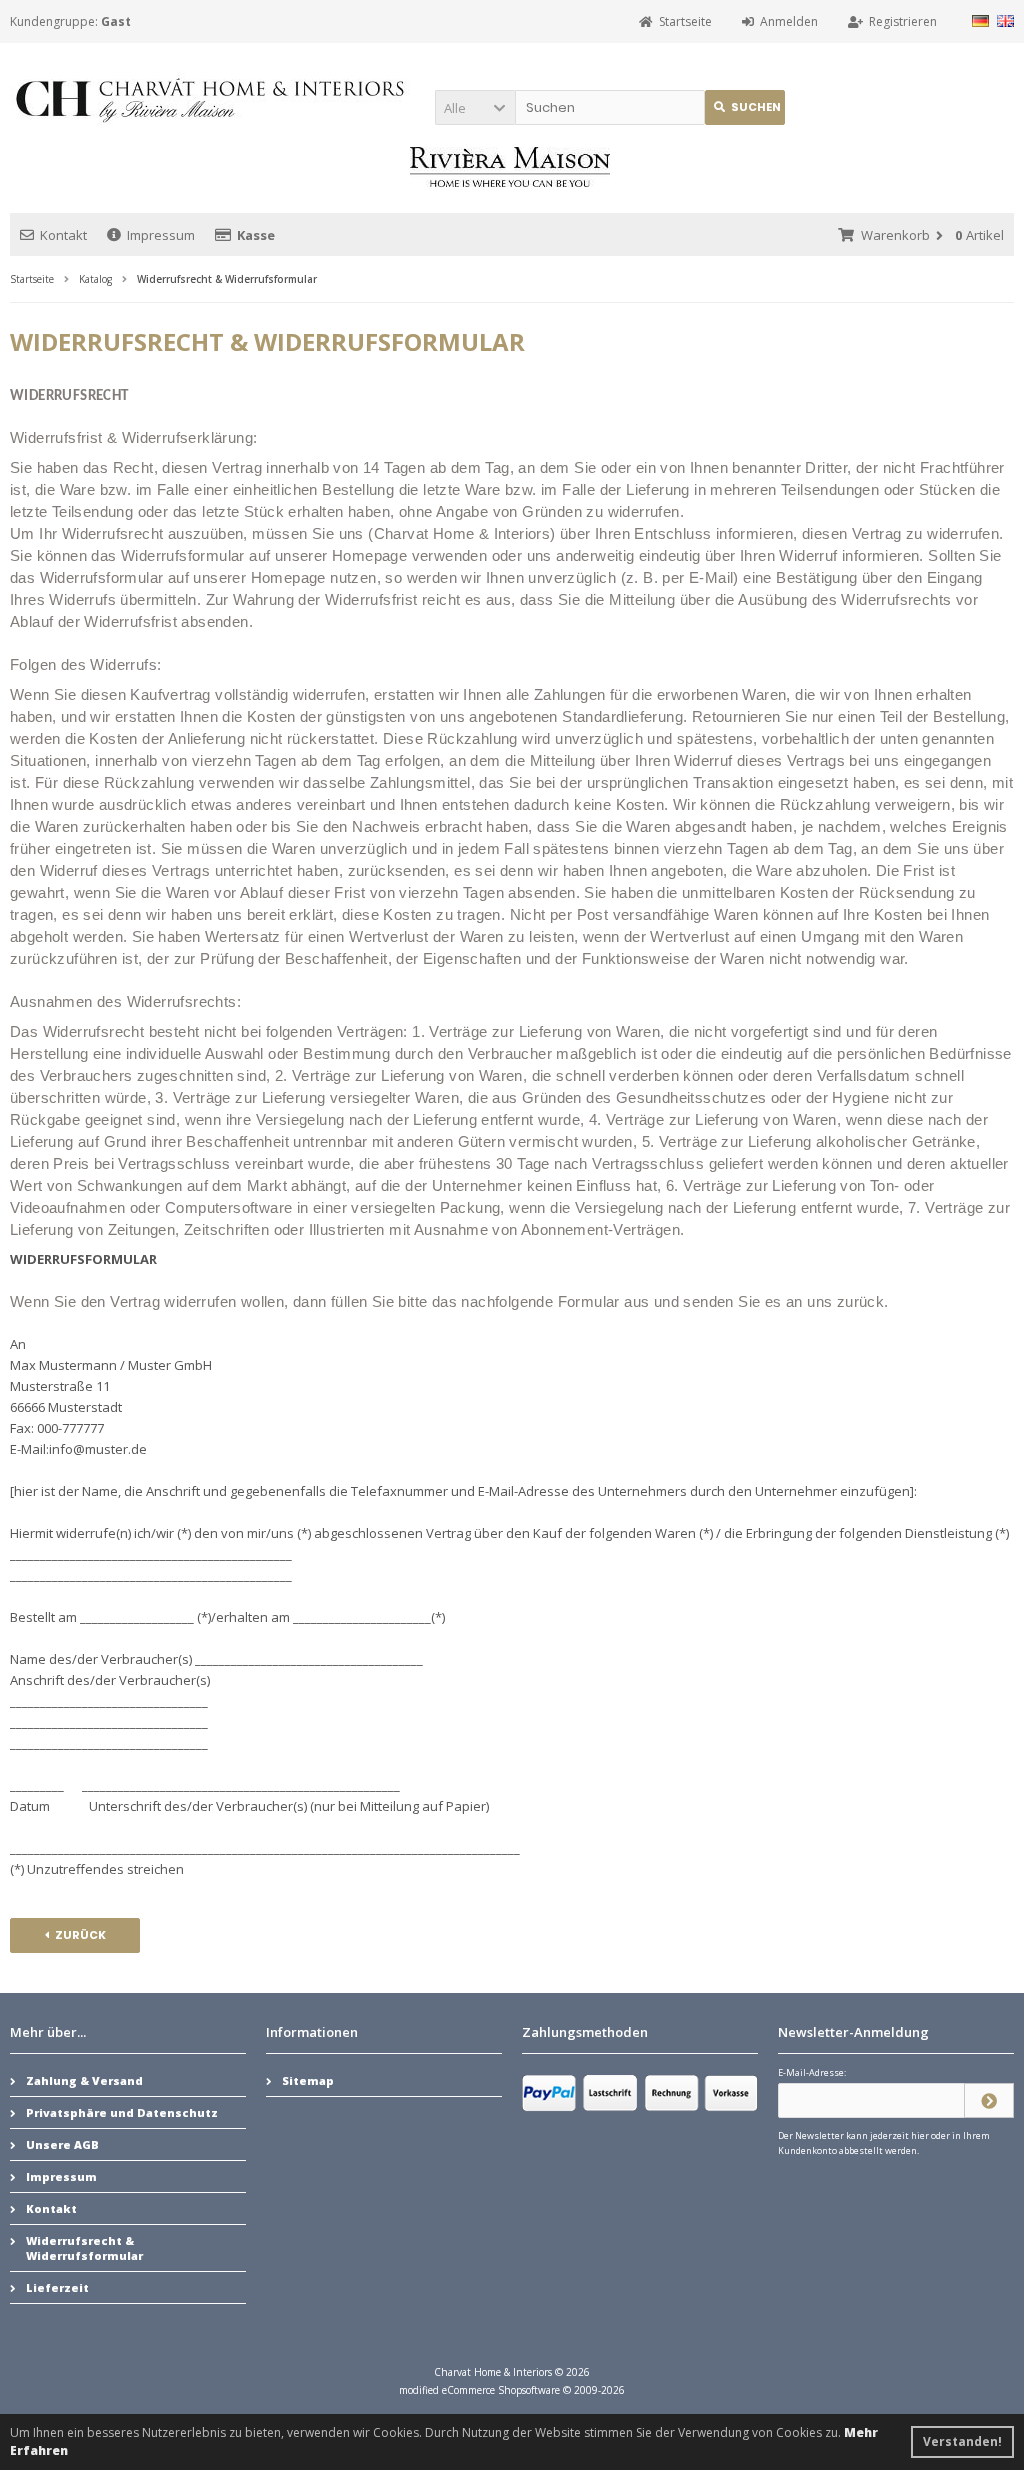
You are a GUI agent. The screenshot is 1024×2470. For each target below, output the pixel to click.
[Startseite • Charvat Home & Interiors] (210, 99)
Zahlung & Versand (84, 2080)
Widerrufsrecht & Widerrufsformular (84, 2248)
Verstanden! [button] (962, 2441)
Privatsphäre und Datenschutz (122, 2112)
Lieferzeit (57, 2287)
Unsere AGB (62, 2144)
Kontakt (63, 235)
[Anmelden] (989, 2100)
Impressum (161, 235)
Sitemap (308, 2080)
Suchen (745, 107)
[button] (475, 107)
